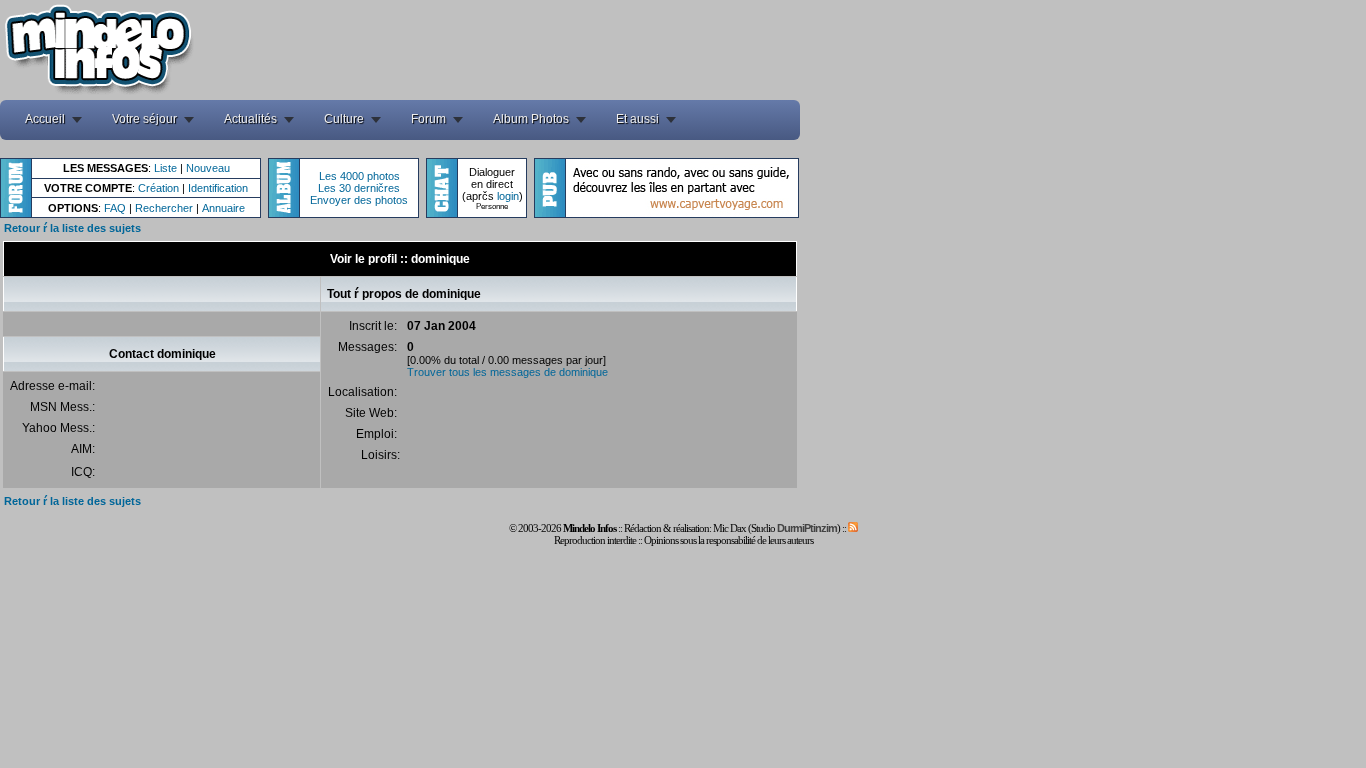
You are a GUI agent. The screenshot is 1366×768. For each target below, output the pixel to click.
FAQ (115, 208)
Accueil (45, 119)
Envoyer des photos (359, 200)
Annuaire (223, 208)
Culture (344, 119)
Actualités (250, 119)
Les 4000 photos (359, 176)
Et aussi (637, 119)
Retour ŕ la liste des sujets (72, 228)
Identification (218, 188)
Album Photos (531, 119)
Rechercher (164, 208)
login (508, 196)
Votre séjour (144, 119)
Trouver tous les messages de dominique (507, 372)
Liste (165, 168)
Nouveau (208, 168)
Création (158, 188)
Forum (428, 119)
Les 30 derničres (359, 188)
